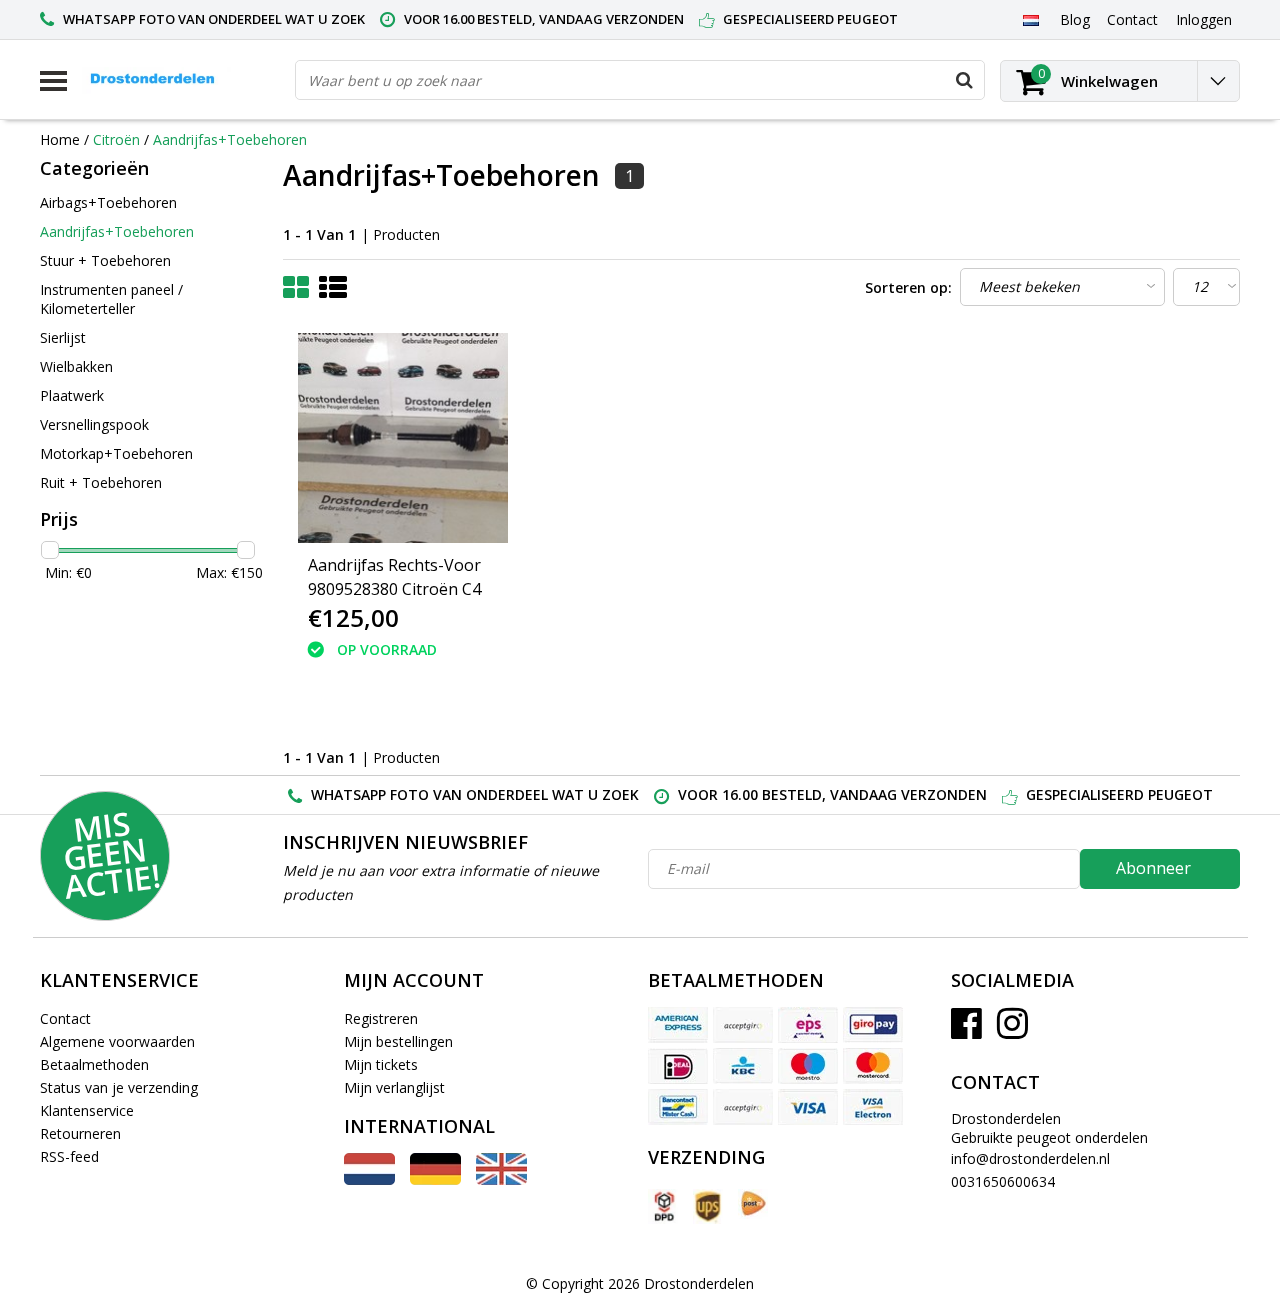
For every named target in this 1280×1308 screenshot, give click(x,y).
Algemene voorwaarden (117, 1041)
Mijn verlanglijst (394, 1087)
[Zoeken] (964, 80)
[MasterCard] (873, 1066)
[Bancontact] (678, 1107)
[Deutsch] (435, 1179)
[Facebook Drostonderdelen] (966, 1030)
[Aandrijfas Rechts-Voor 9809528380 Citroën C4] (403, 438)
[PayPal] (743, 1107)
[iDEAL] (678, 1066)
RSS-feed (69, 1156)
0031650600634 (1003, 1181)
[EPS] (808, 1025)
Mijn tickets (381, 1064)
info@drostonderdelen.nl (1030, 1158)
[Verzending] (663, 1206)
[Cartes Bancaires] (743, 1025)
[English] (501, 1179)
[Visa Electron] (873, 1107)
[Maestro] (808, 1066)
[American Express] (678, 1025)
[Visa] (808, 1107)
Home (60, 139)
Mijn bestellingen (398, 1041)
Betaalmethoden (94, 1064)
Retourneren (80, 1133)
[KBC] (743, 1066)
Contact (65, 1018)
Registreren (381, 1018)
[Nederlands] (1030, 19)
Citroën (116, 139)
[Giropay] (873, 1025)
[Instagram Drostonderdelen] (1012, 1030)
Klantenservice (87, 1110)
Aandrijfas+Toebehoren (230, 139)
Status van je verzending (119, 1087)
